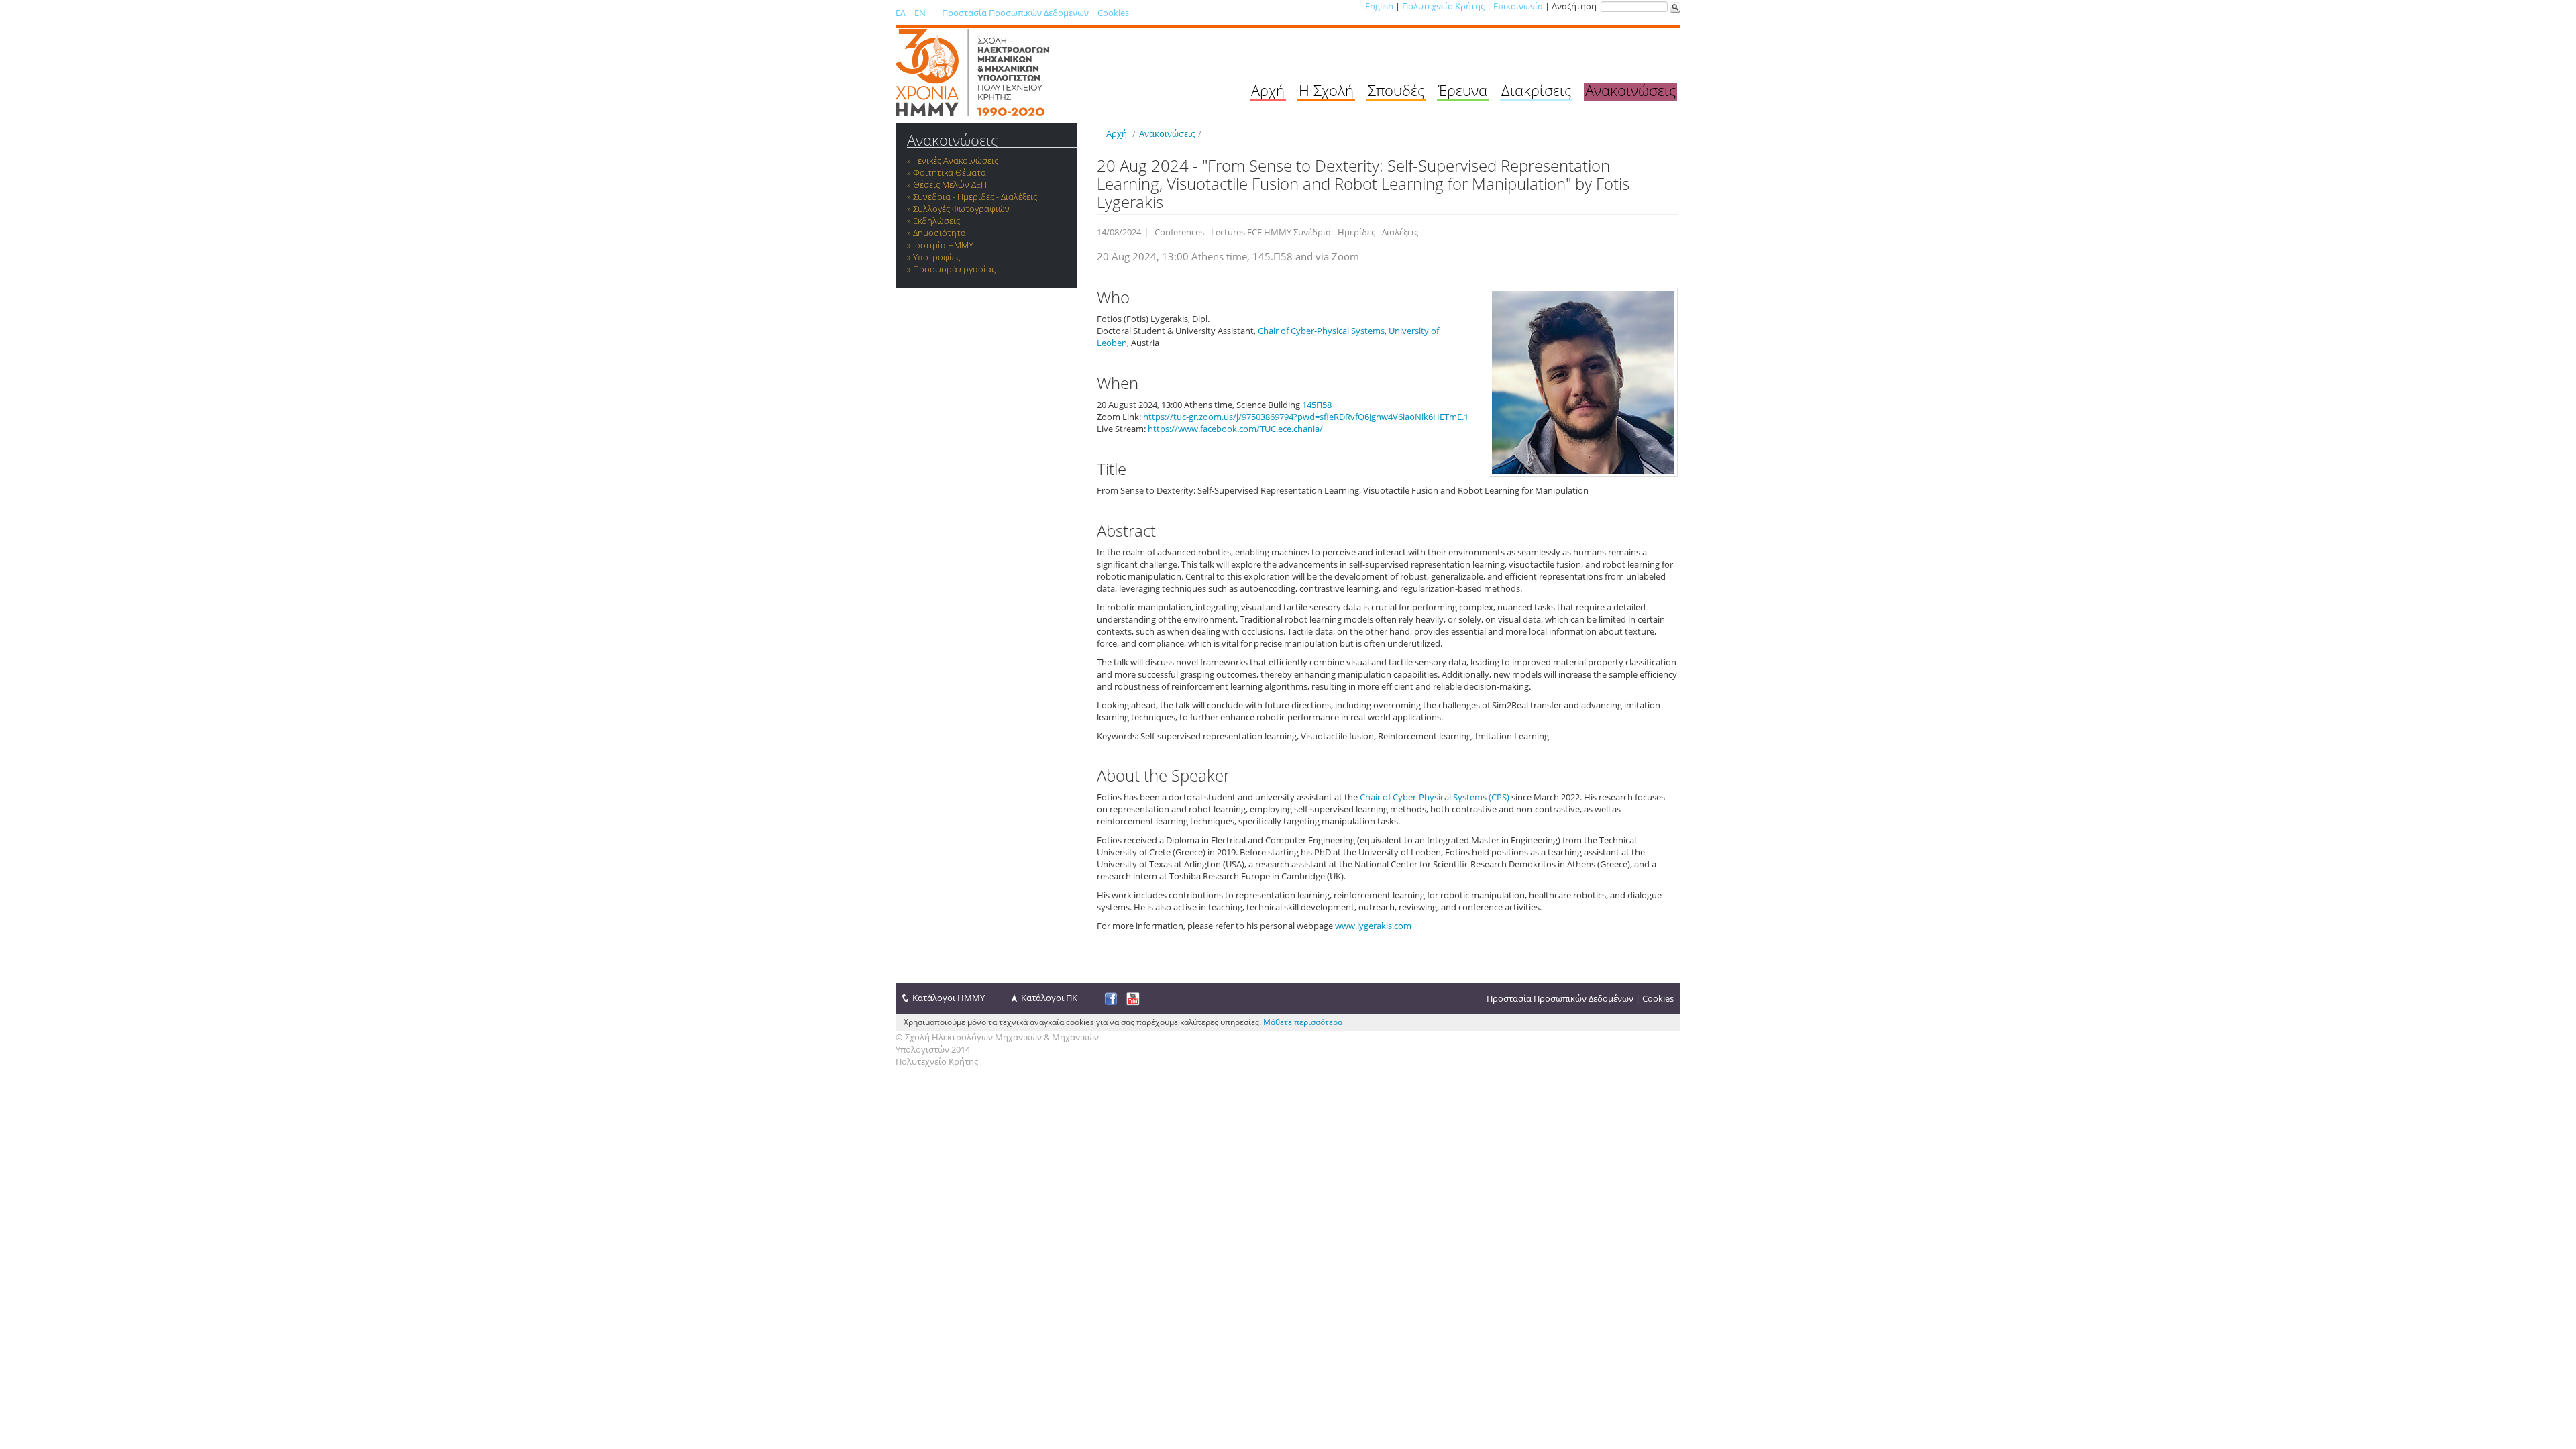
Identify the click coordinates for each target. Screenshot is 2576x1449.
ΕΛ (901, 13)
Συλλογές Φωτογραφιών (961, 209)
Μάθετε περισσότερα (1303, 1022)
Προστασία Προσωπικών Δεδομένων (1015, 13)
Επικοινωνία (1518, 6)
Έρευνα (1463, 90)
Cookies (1113, 13)
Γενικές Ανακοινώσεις (956, 160)
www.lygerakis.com (1373, 926)
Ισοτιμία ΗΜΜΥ (943, 245)
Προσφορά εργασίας (954, 269)
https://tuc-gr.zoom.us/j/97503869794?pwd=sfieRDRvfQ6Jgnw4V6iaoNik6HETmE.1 (1306, 417)
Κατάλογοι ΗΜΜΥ (949, 998)
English (1379, 6)
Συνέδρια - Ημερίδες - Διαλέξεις (975, 197)
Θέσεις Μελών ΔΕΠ (950, 184)
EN (920, 13)
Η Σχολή (1326, 90)
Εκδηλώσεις (936, 221)
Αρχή (1268, 90)
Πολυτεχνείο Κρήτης (1443, 6)
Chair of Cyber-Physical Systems (1321, 331)
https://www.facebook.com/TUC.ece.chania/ (1235, 429)
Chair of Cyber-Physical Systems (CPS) (1435, 797)
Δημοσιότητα (940, 233)
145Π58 (1317, 405)
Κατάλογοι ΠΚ (1049, 998)
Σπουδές (1396, 90)
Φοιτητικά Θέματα (950, 172)
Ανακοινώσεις (1630, 90)
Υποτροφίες (936, 257)
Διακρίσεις (1536, 90)
